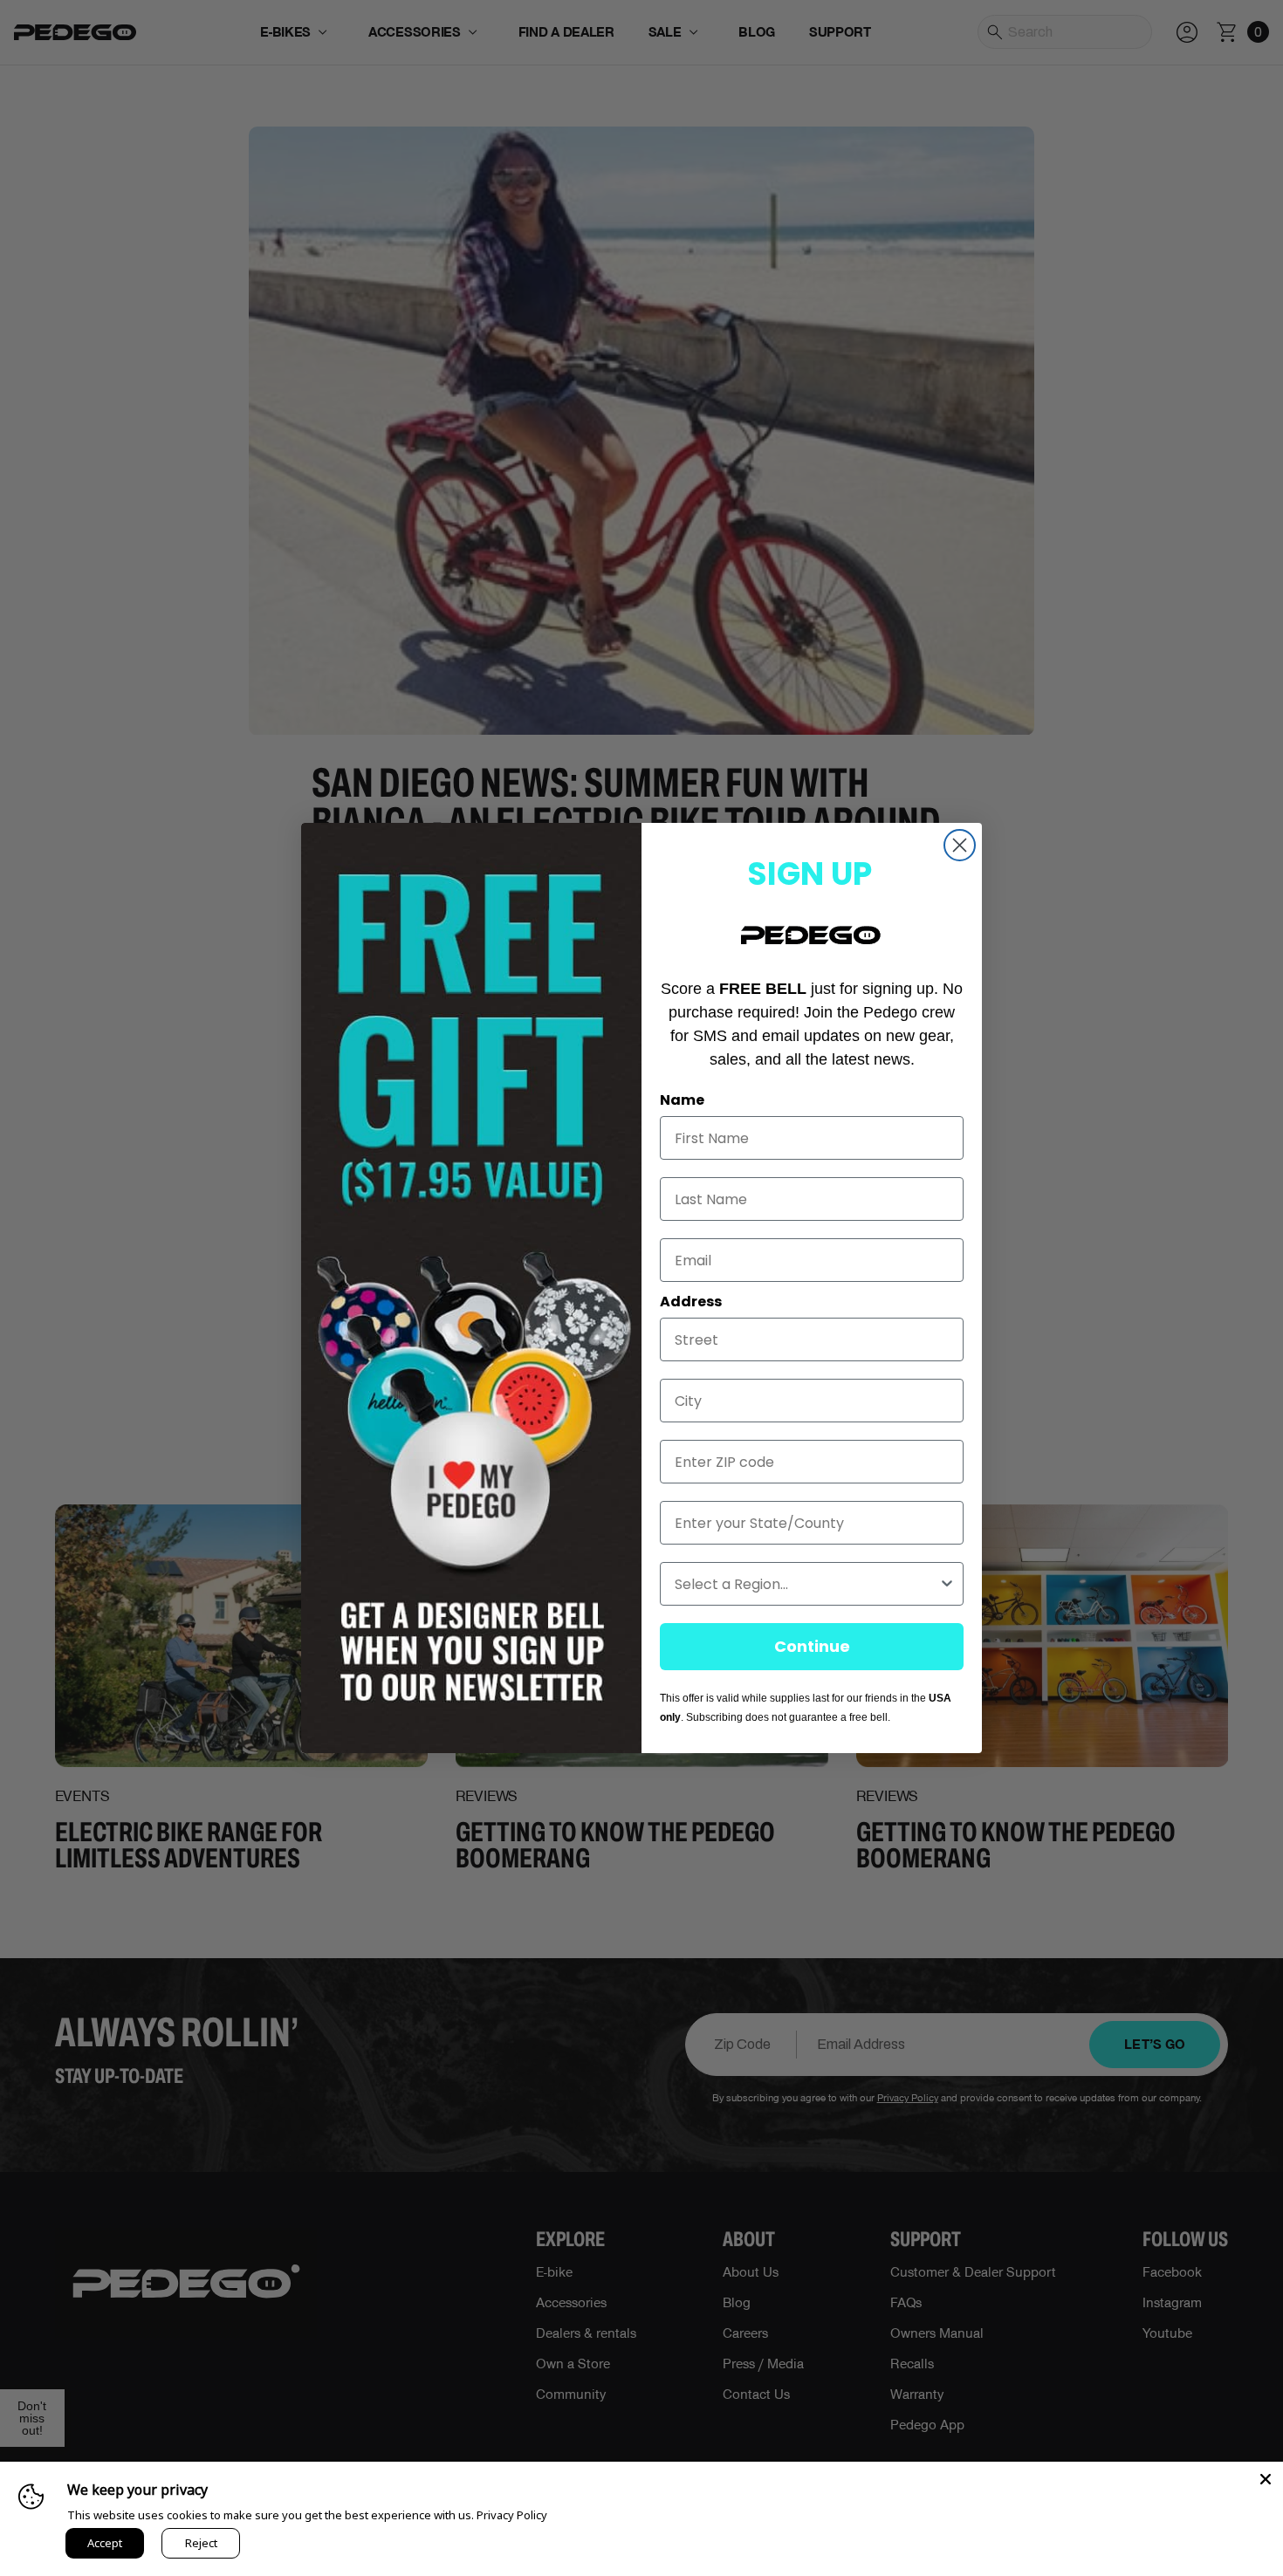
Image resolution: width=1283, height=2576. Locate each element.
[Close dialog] (960, 845)
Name (682, 1100)
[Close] (1266, 2479)
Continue (812, 1646)
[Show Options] (947, 1584)
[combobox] (806, 1584)
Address (691, 1302)
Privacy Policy (512, 2515)
